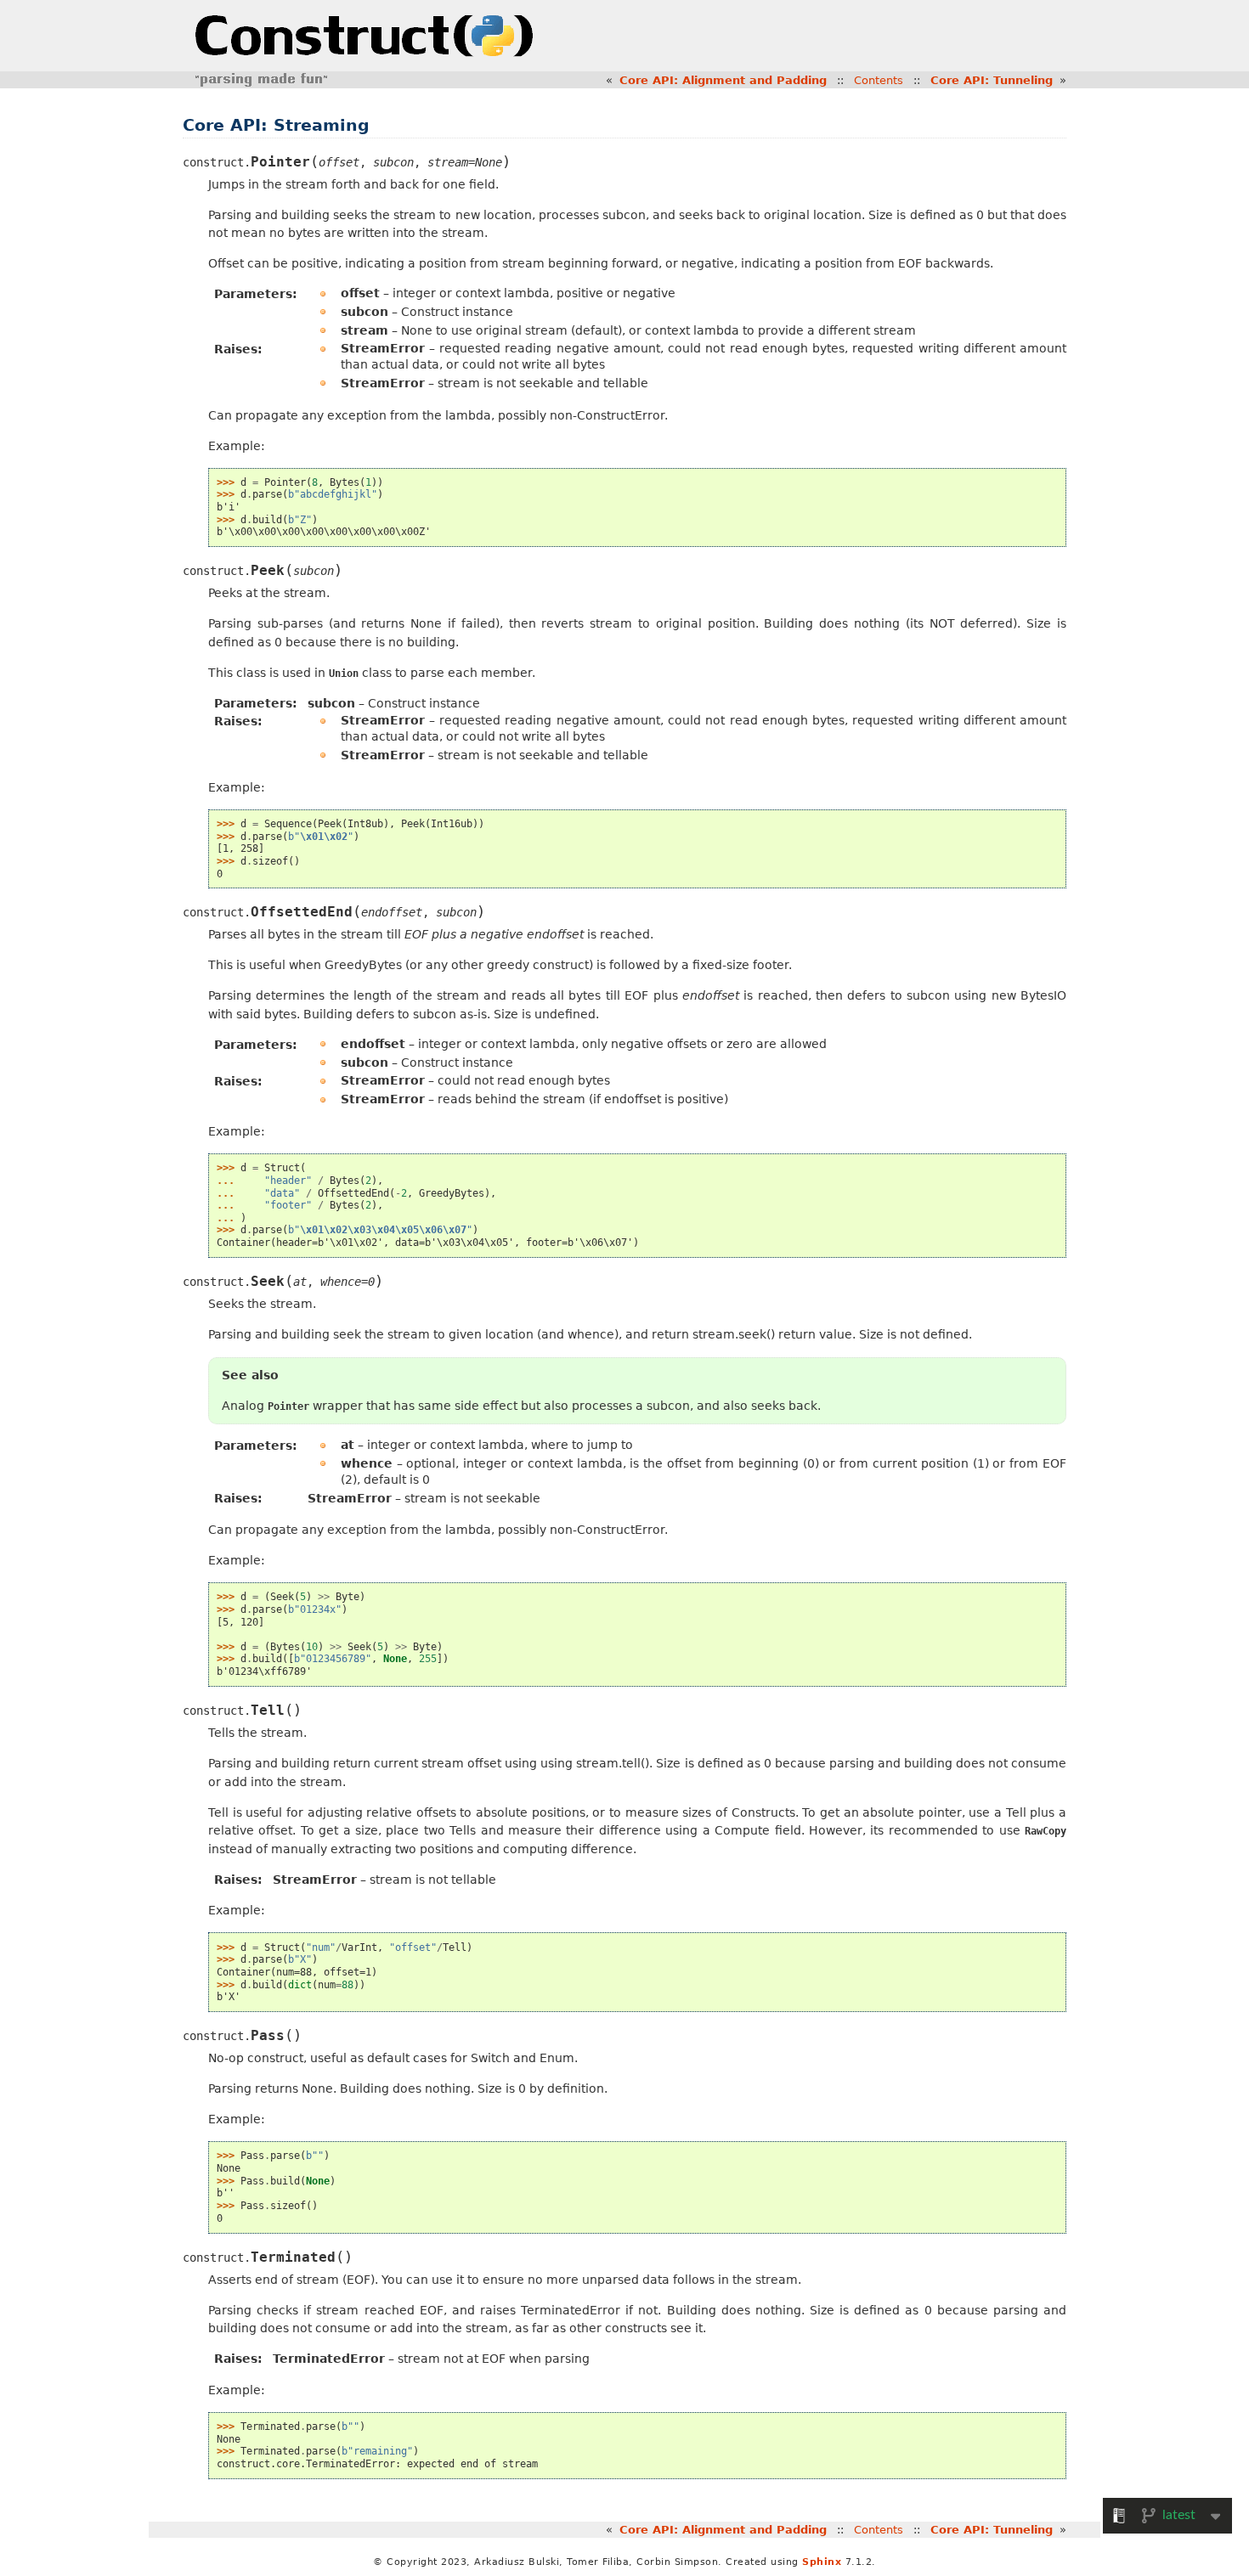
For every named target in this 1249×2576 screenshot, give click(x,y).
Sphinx (822, 2562)
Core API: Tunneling (992, 80)
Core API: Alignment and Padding (723, 80)
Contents (879, 80)
